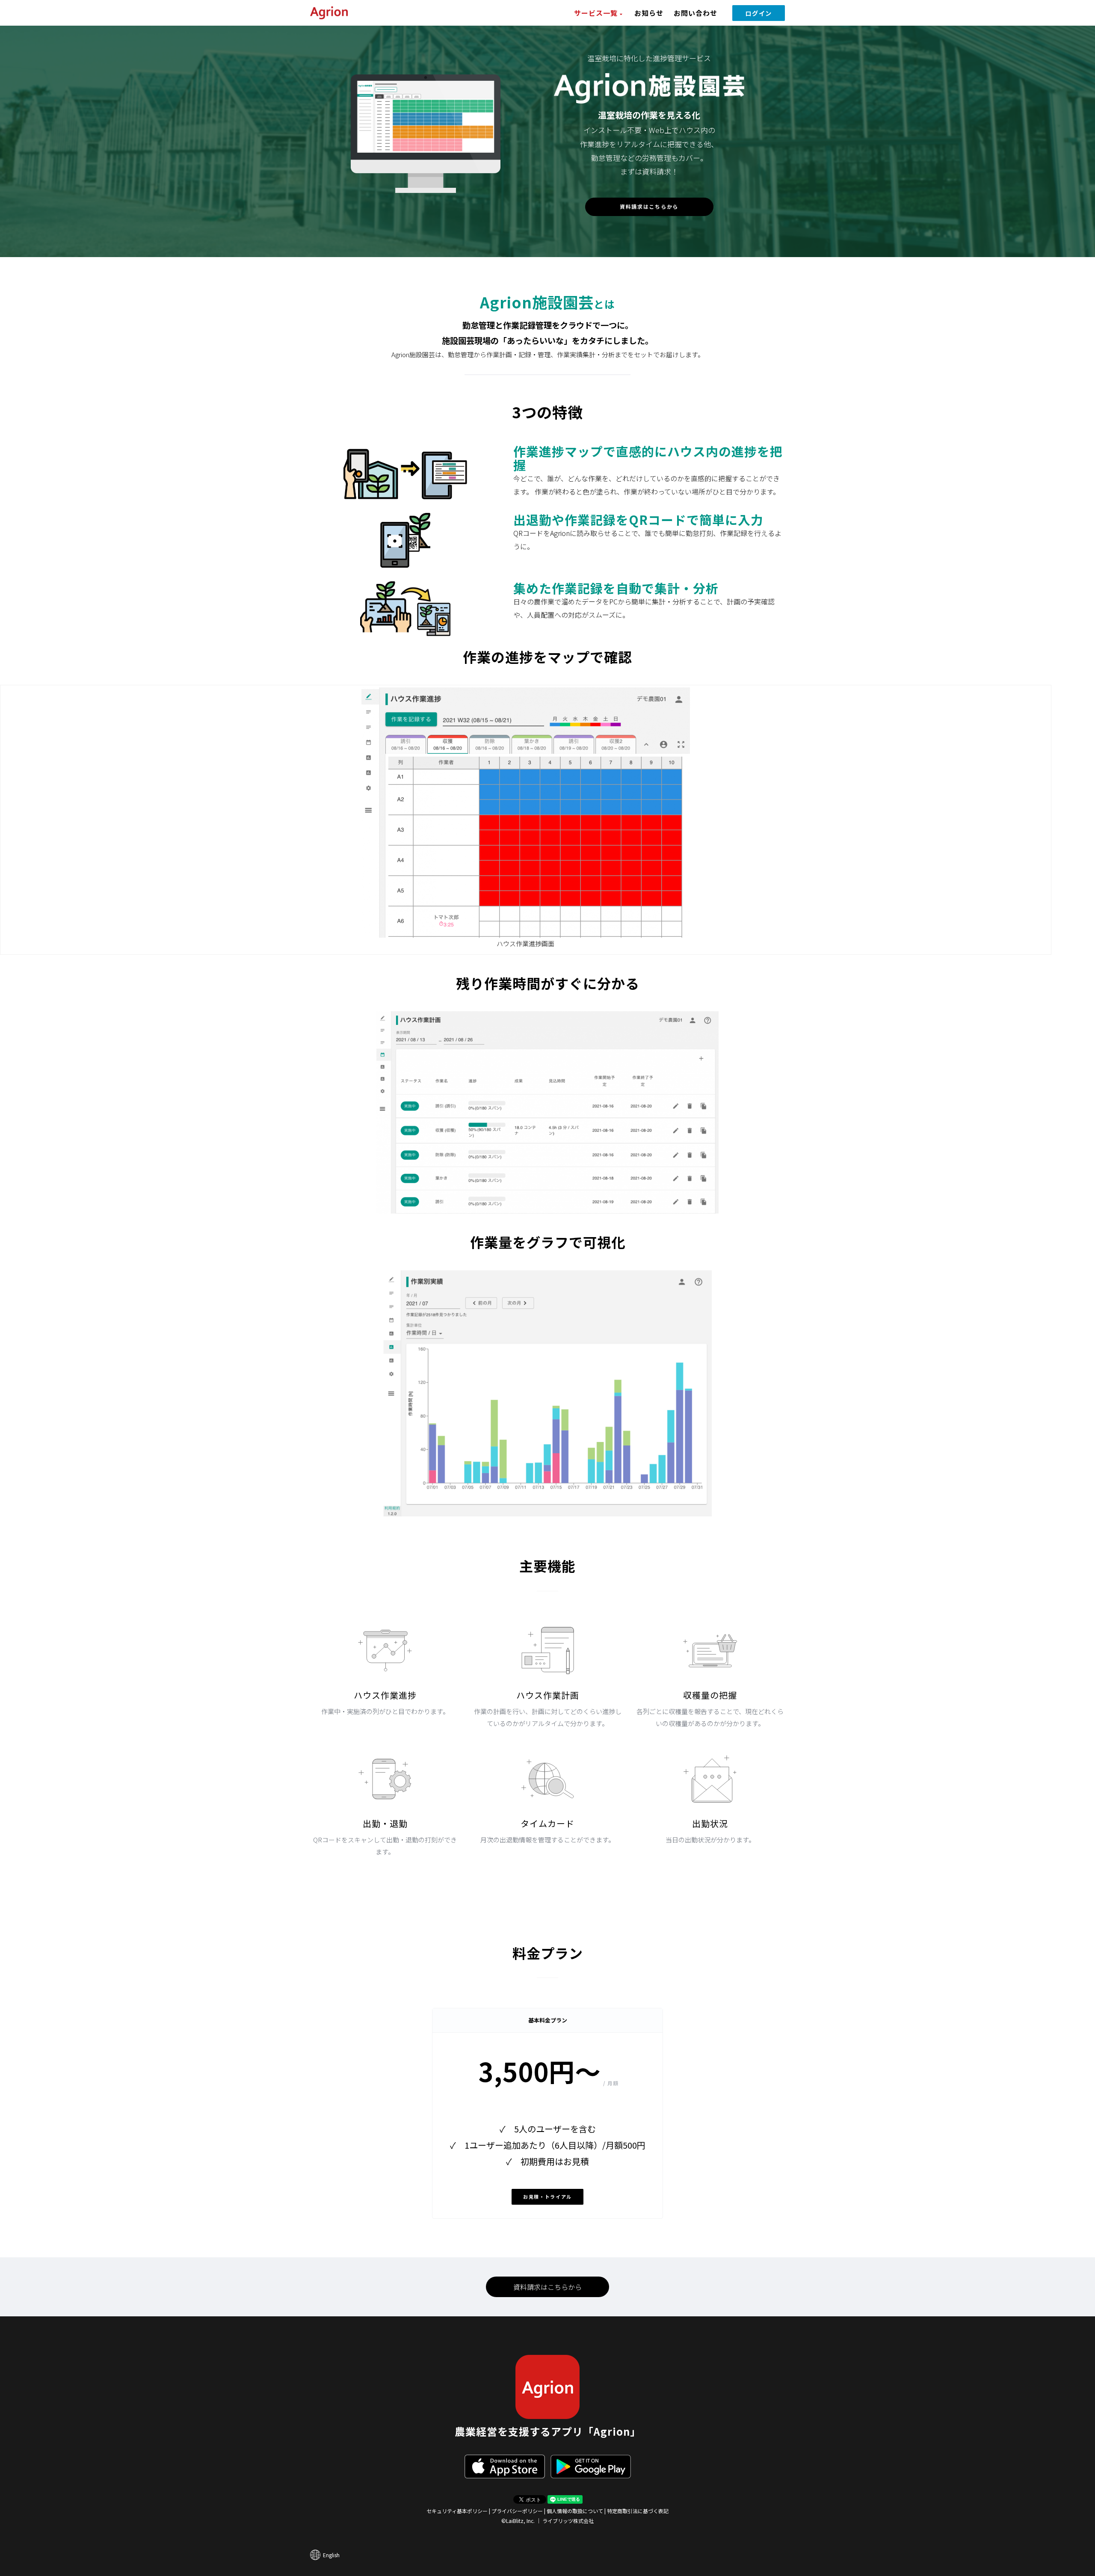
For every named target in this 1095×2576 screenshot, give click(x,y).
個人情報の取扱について (575, 2511)
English (331, 2555)
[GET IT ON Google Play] (591, 2466)
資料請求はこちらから (649, 206)
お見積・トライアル (547, 2197)
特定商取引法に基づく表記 (638, 2511)
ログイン (759, 13)
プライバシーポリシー (517, 2511)
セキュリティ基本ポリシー (457, 2511)
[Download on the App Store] (505, 2466)
